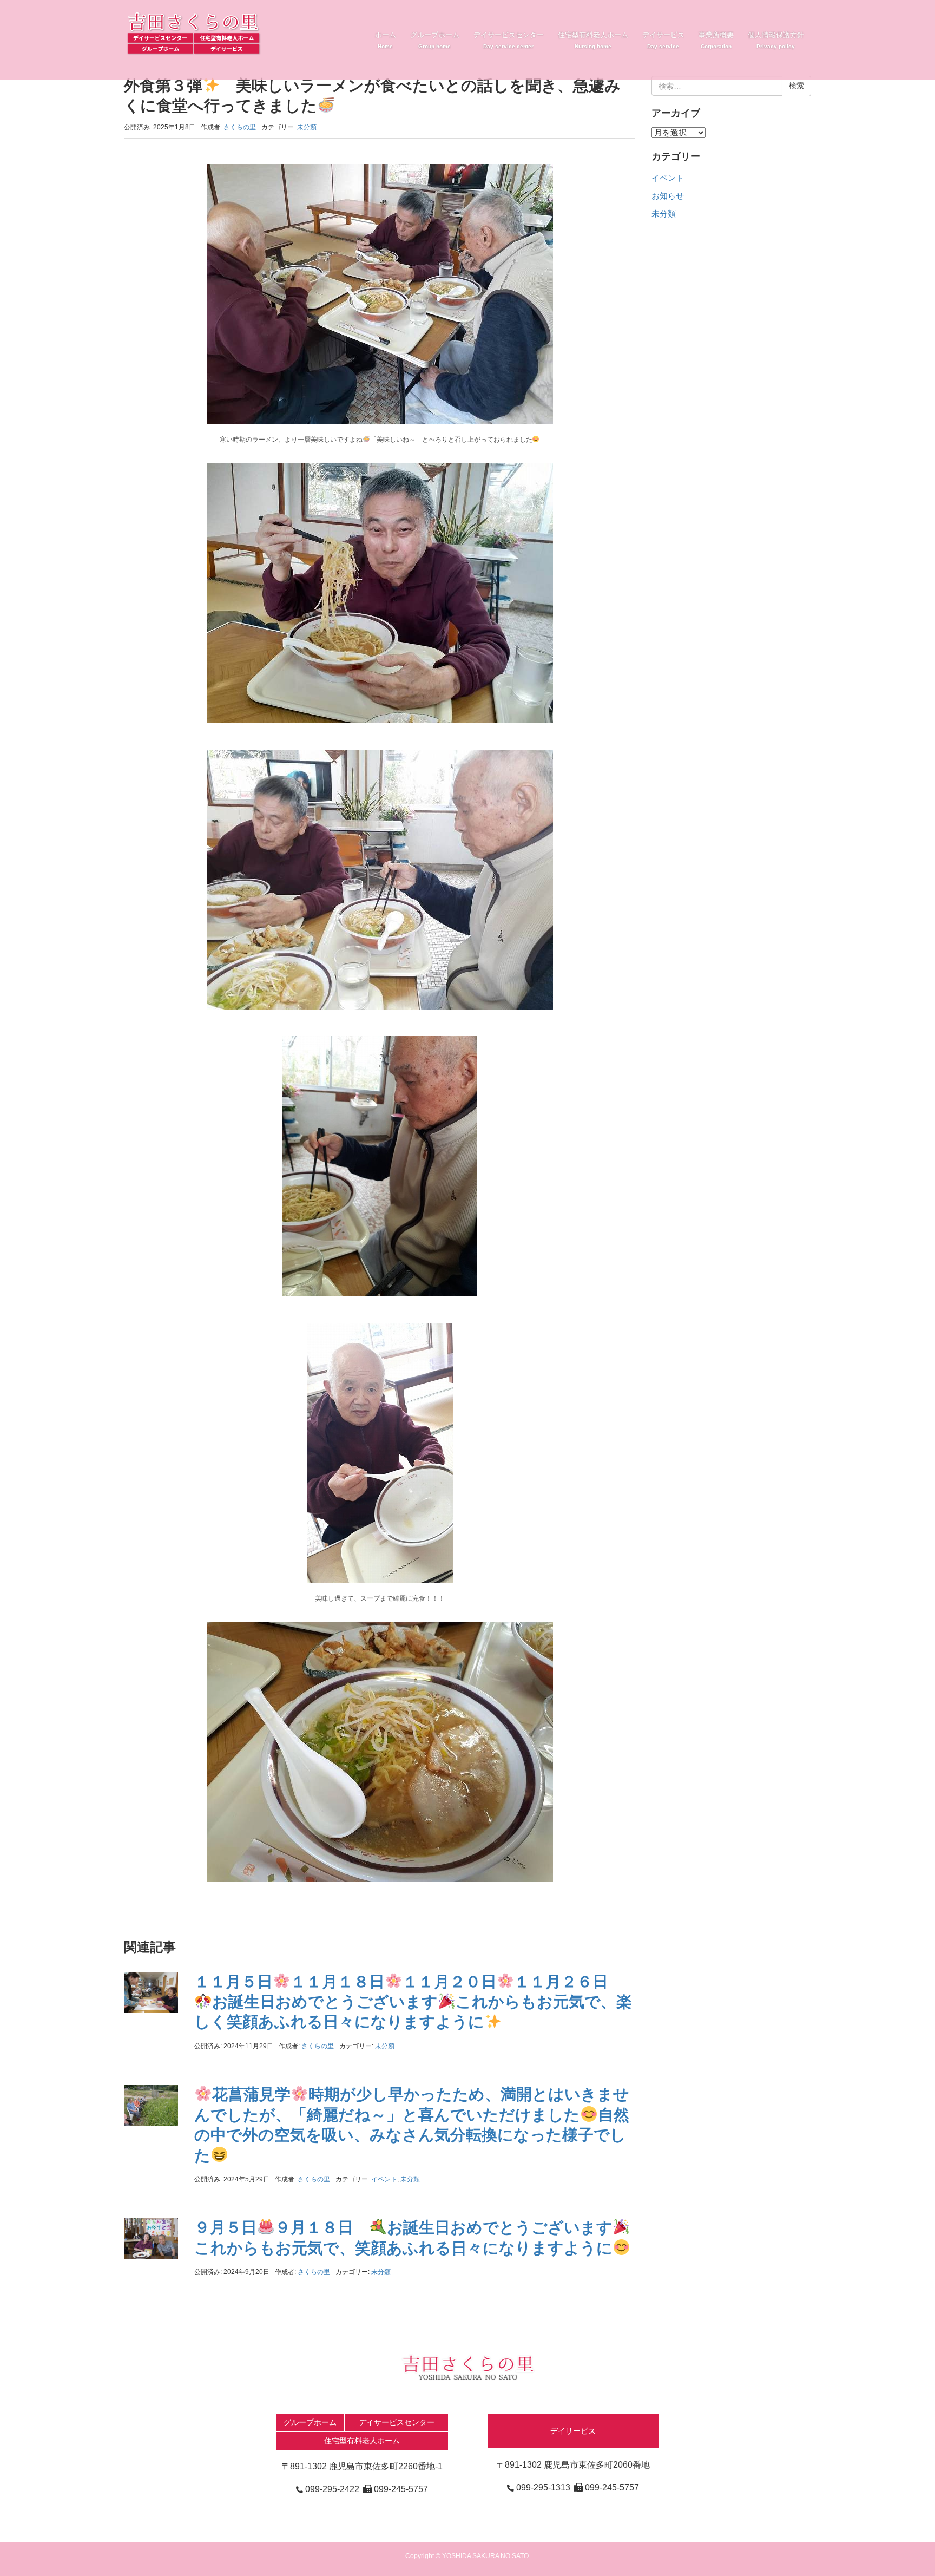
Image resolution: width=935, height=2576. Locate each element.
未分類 (307, 127)
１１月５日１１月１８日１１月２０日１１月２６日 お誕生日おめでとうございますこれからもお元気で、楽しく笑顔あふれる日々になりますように (413, 2002)
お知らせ (668, 196)
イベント (384, 2179)
